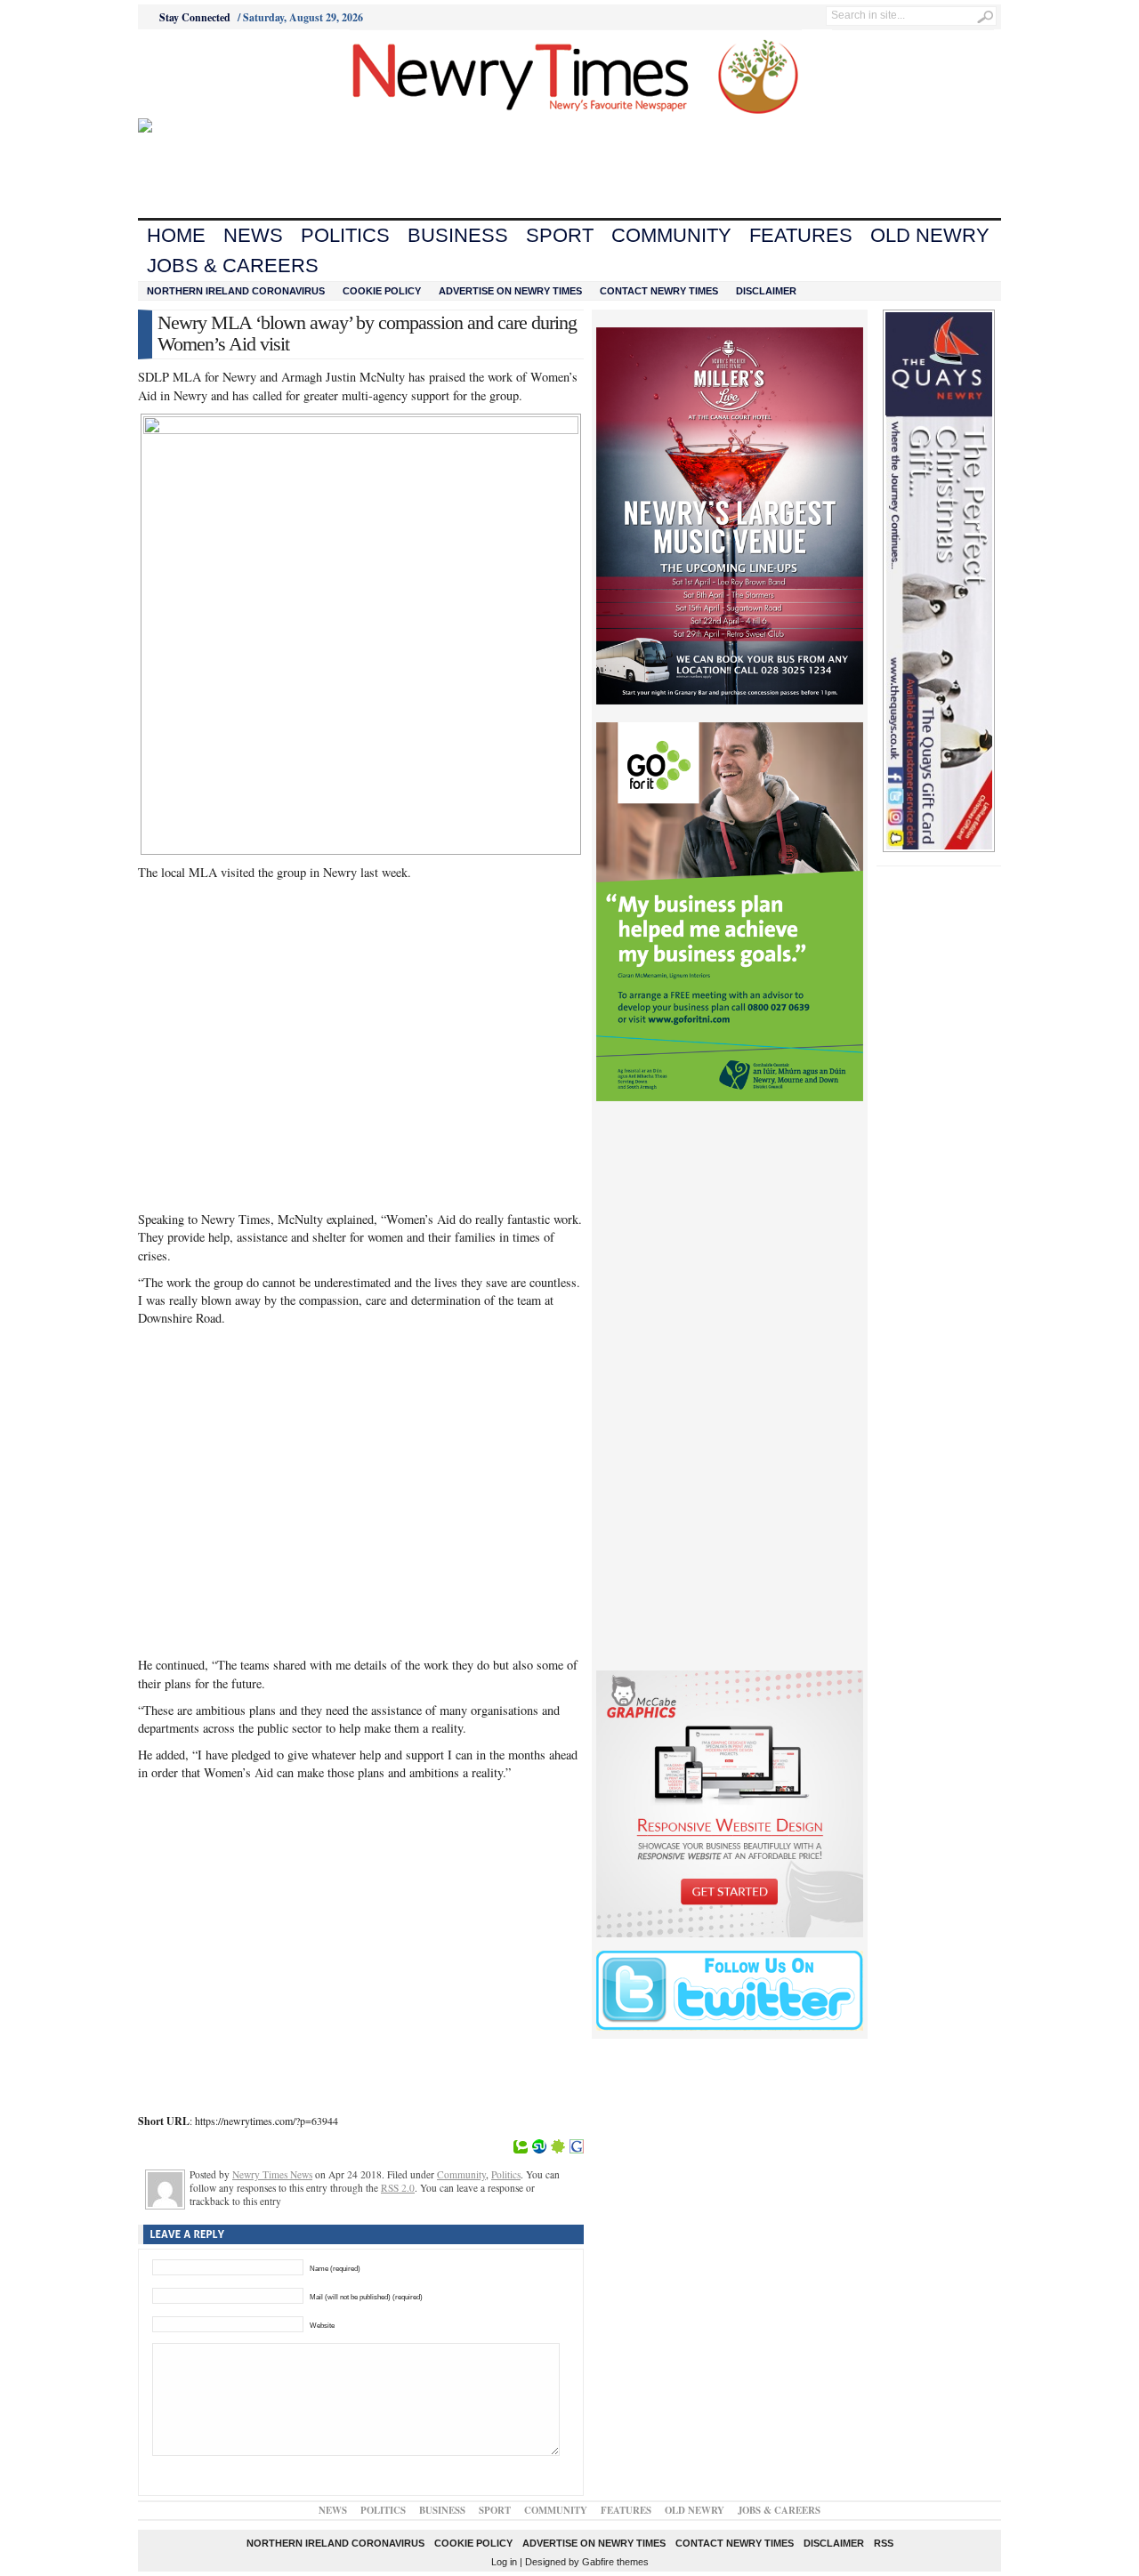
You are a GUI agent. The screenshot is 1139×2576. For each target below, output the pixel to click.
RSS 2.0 (398, 2188)
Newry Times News (272, 2174)
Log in (504, 2562)
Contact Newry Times (659, 291)
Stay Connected (195, 17)
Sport (560, 235)
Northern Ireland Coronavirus (236, 291)
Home (176, 235)
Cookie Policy (382, 291)
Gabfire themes (615, 2562)
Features (801, 235)
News (253, 235)
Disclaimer (766, 291)
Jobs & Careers (233, 266)
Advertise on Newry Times (510, 291)
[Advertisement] (237, 74)
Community (671, 235)
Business (458, 235)
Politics (345, 235)
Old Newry (930, 235)
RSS (884, 2543)
